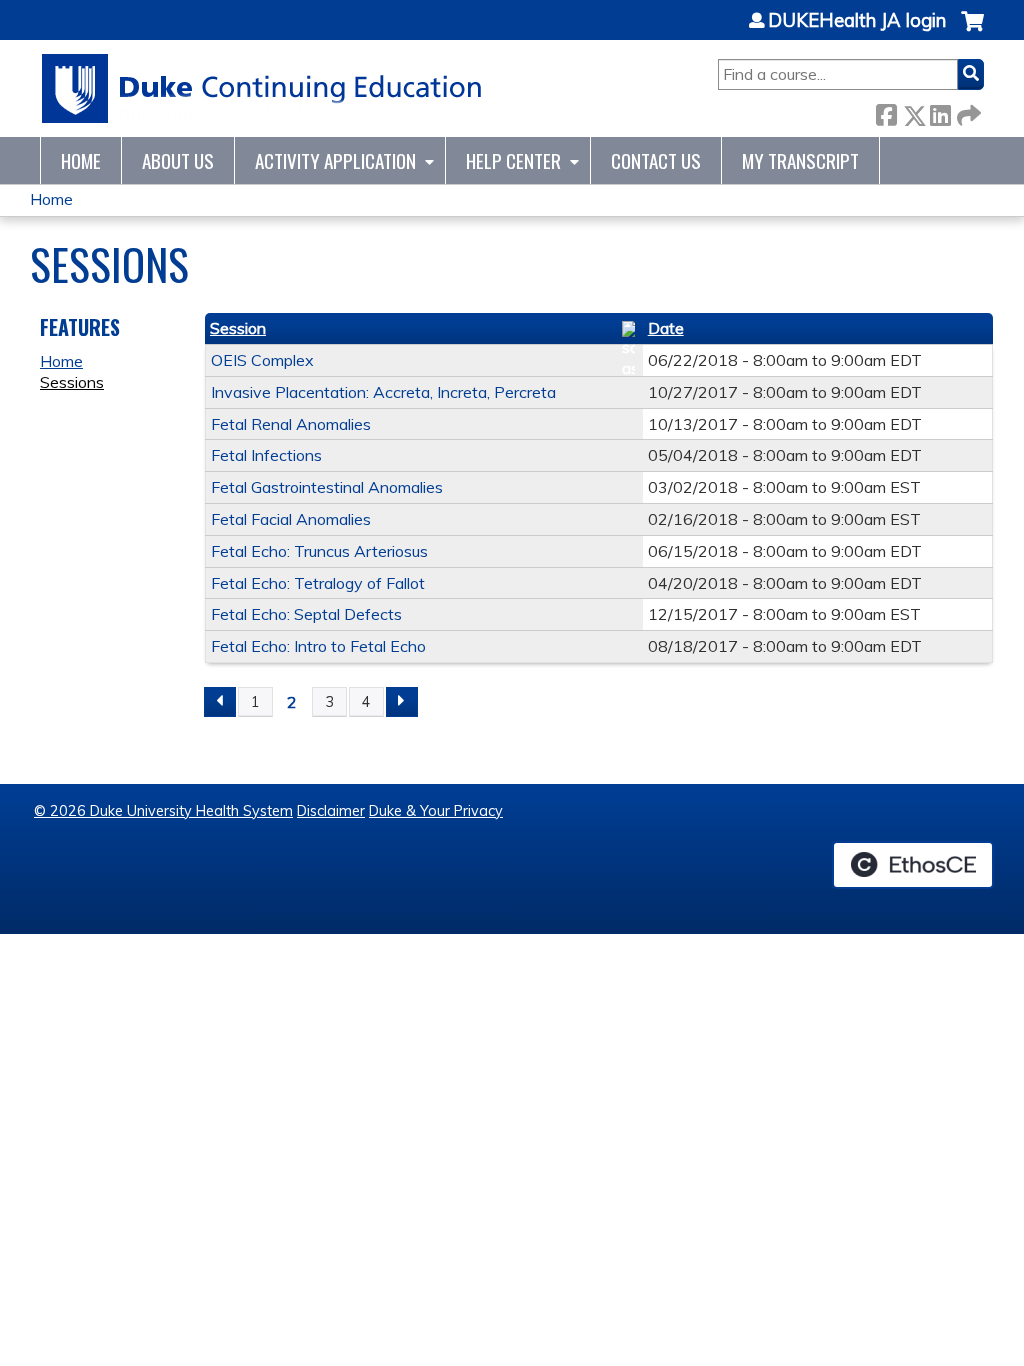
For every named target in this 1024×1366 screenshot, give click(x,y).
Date (666, 328)
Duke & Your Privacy (436, 811)
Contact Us (656, 160)
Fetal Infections (266, 455)
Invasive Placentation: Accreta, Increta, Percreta (383, 392)
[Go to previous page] (220, 702)
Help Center (513, 160)
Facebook (886, 111)
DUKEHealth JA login (857, 21)
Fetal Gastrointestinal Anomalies (327, 487)
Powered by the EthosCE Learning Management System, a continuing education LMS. (913, 865)
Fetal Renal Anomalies (291, 424)
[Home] (262, 88)
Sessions (72, 382)
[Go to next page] (402, 702)
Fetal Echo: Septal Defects (306, 614)
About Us (178, 160)
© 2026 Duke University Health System (163, 811)
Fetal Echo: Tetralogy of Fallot (318, 583)
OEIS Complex (262, 360)
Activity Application (335, 160)
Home (81, 160)
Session (238, 328)
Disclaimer (331, 811)
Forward (967, 111)
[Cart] (972, 31)
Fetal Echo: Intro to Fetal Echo (318, 646)
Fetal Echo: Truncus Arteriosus (319, 551)
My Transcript (800, 160)
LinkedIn (940, 111)
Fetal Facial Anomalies (291, 519)
